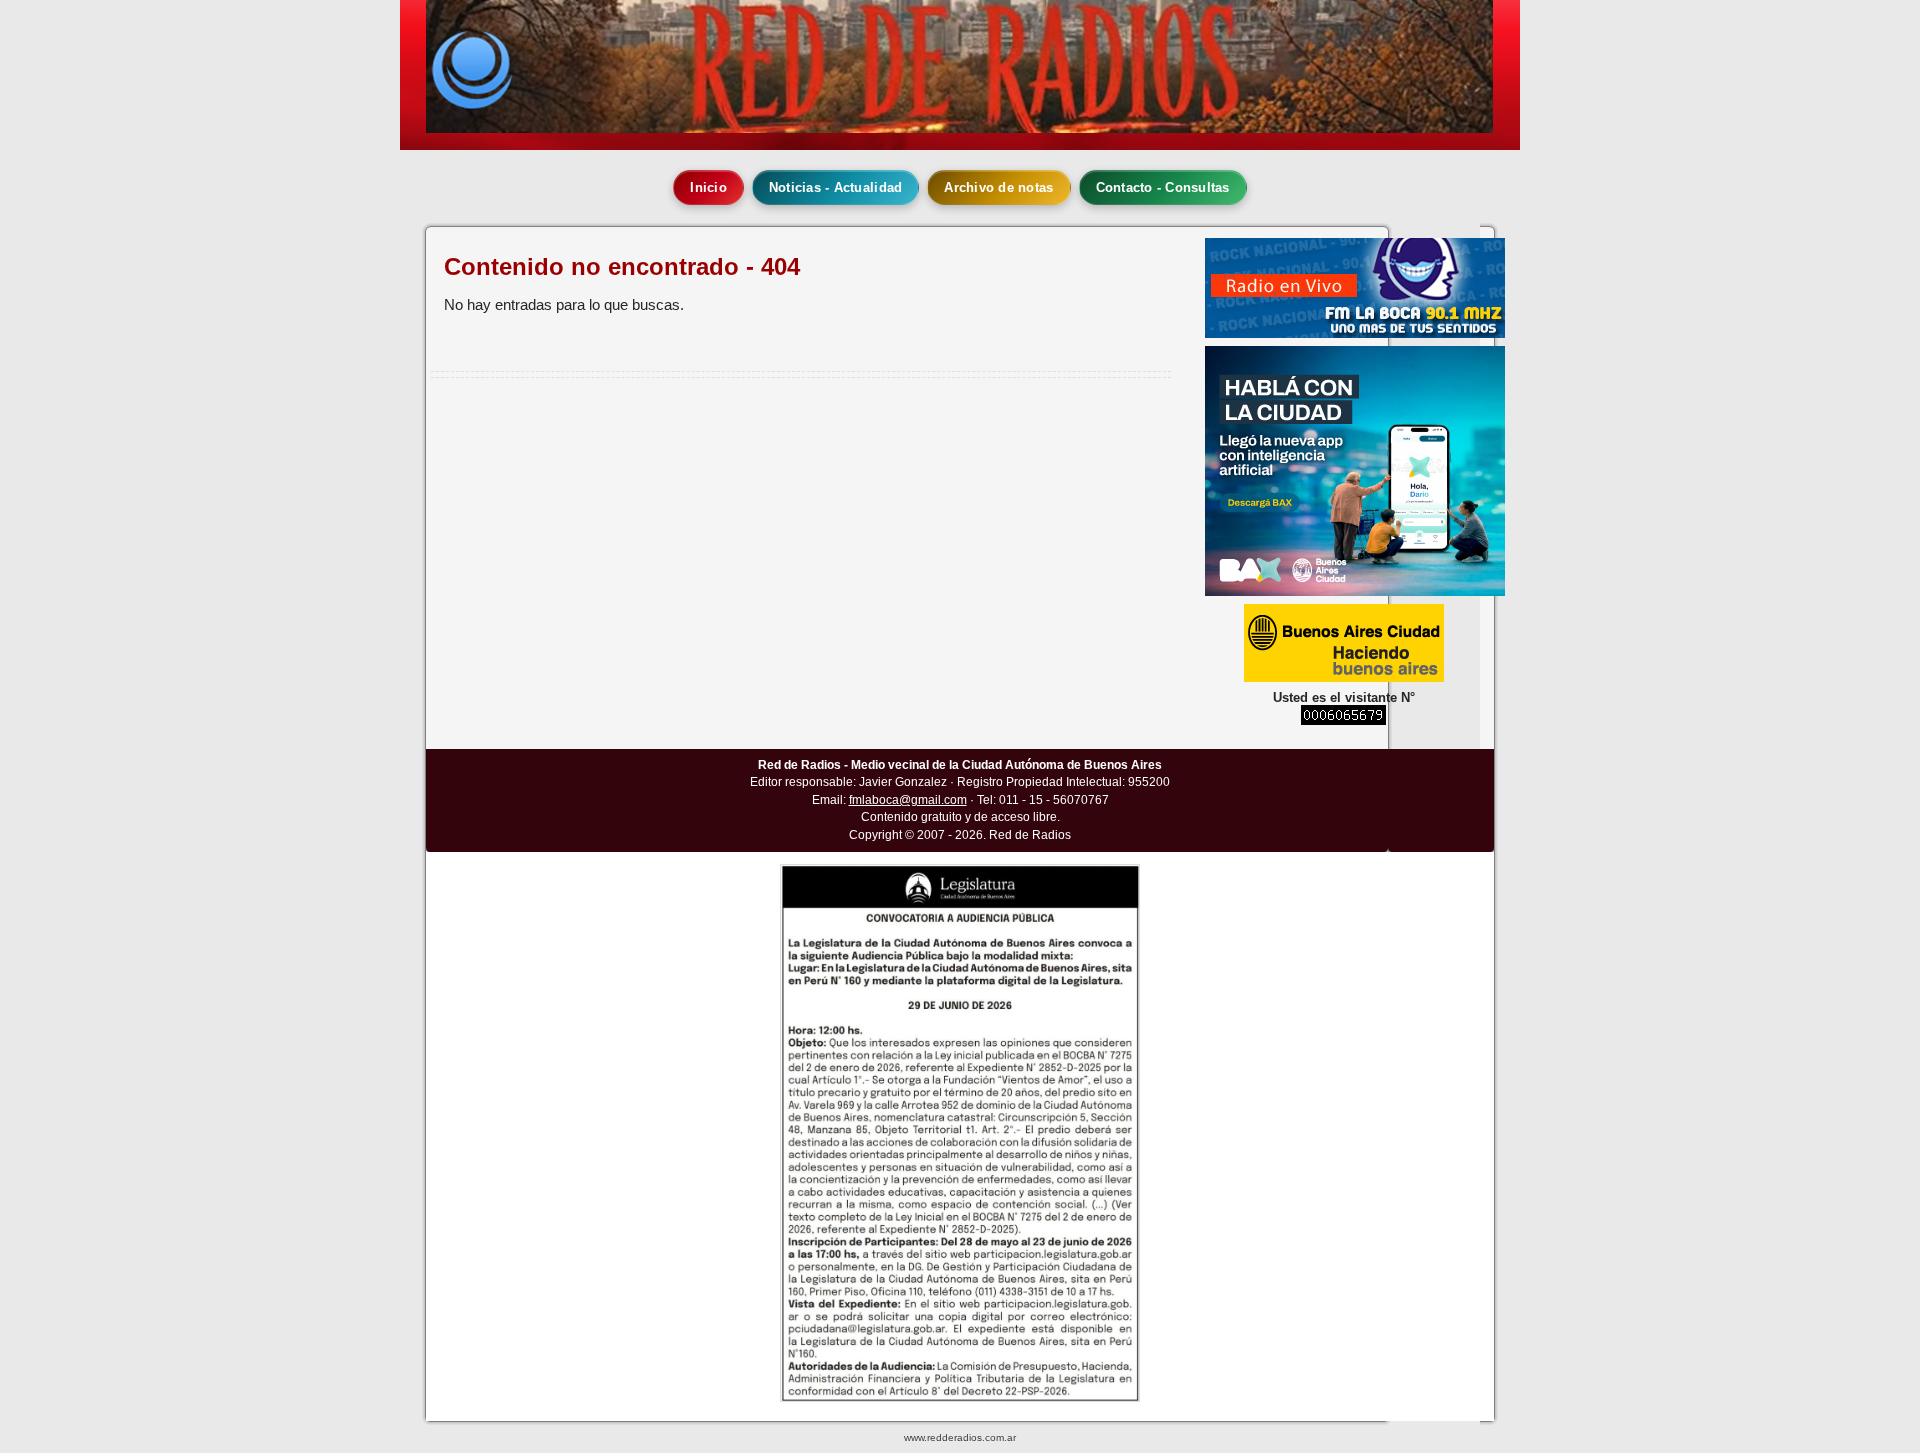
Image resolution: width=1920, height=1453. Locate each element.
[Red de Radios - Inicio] (959, 66)
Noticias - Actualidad (835, 187)
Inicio (708, 187)
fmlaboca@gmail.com (908, 800)
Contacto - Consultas (1163, 187)
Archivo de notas (998, 187)
